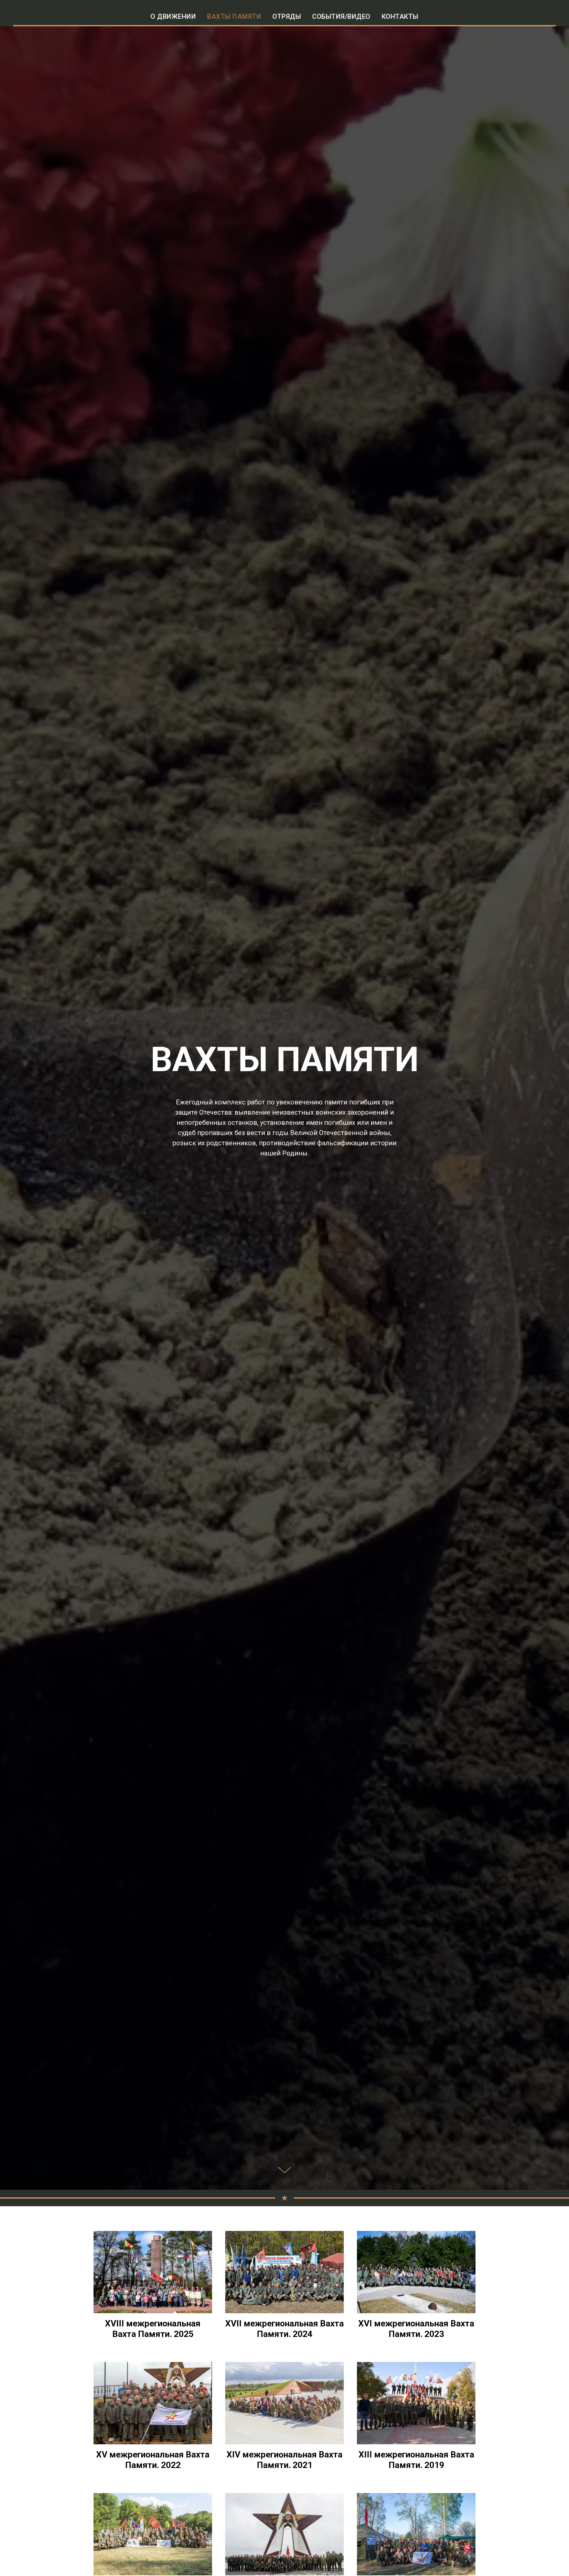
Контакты (400, 16)
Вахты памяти (234, 16)
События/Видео (341, 16)
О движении (173, 16)
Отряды (287, 16)
